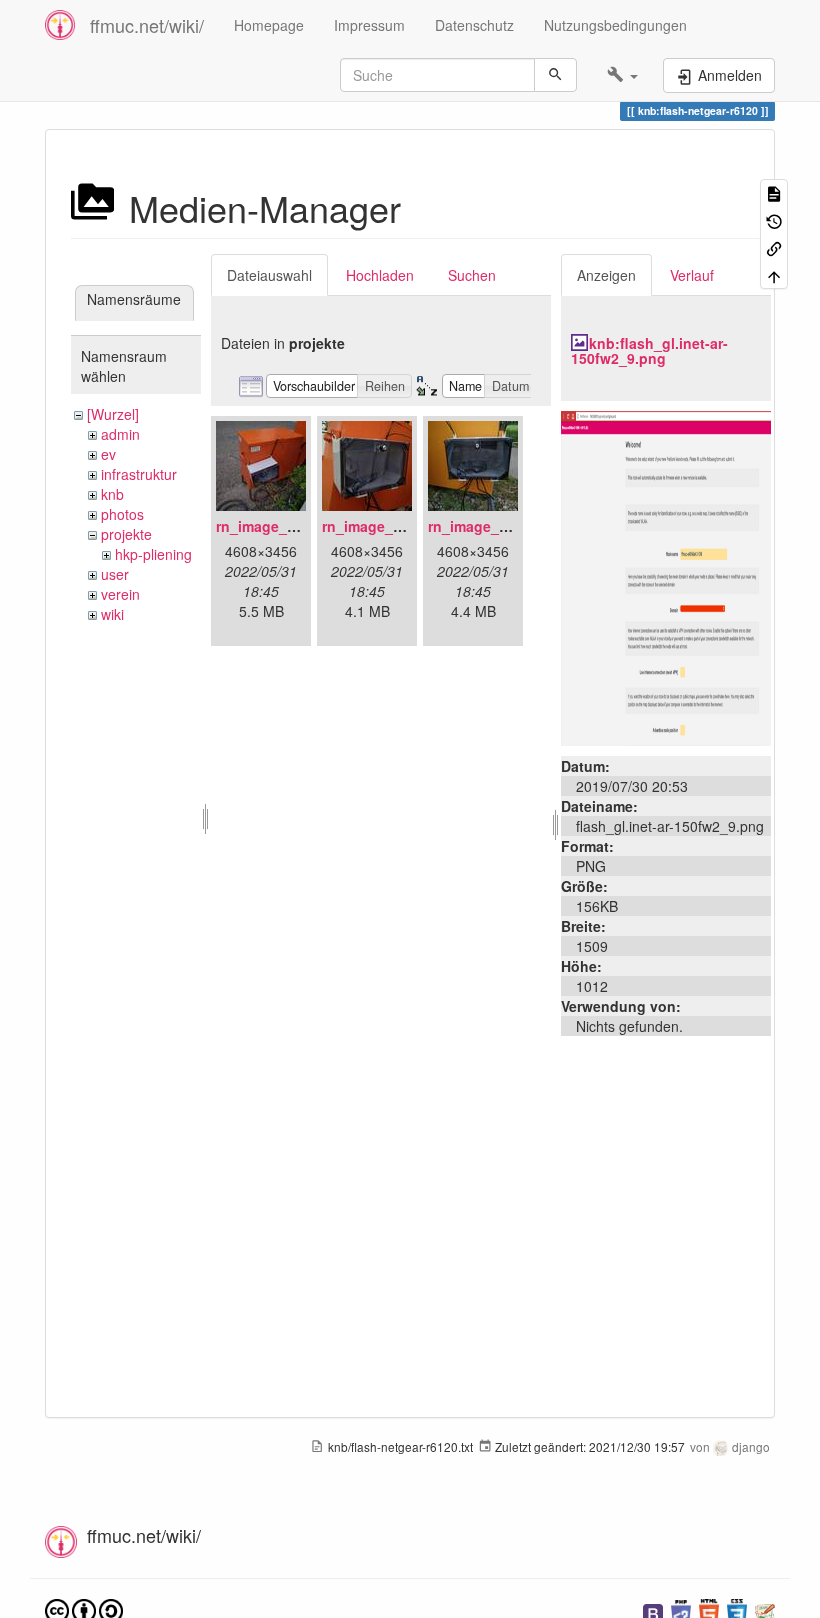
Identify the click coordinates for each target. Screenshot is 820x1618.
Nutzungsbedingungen (615, 25)
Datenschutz (474, 25)
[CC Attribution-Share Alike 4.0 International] (84, 1609)
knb (112, 494)
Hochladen (380, 275)
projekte (126, 534)
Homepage (269, 25)
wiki (112, 614)
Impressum (369, 25)
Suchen (472, 275)
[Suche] (555, 75)
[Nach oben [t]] (774, 274)
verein (120, 594)
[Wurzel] (113, 414)
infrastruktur (139, 474)
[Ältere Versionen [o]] (774, 219)
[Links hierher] (774, 247)
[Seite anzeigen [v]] (774, 192)
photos (122, 514)
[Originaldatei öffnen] (666, 576)
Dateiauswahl (269, 275)
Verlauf (692, 275)
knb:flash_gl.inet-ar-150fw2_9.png (649, 350)
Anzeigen (606, 275)
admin (120, 434)
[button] (622, 75)
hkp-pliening (153, 554)
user (115, 574)
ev (108, 454)
